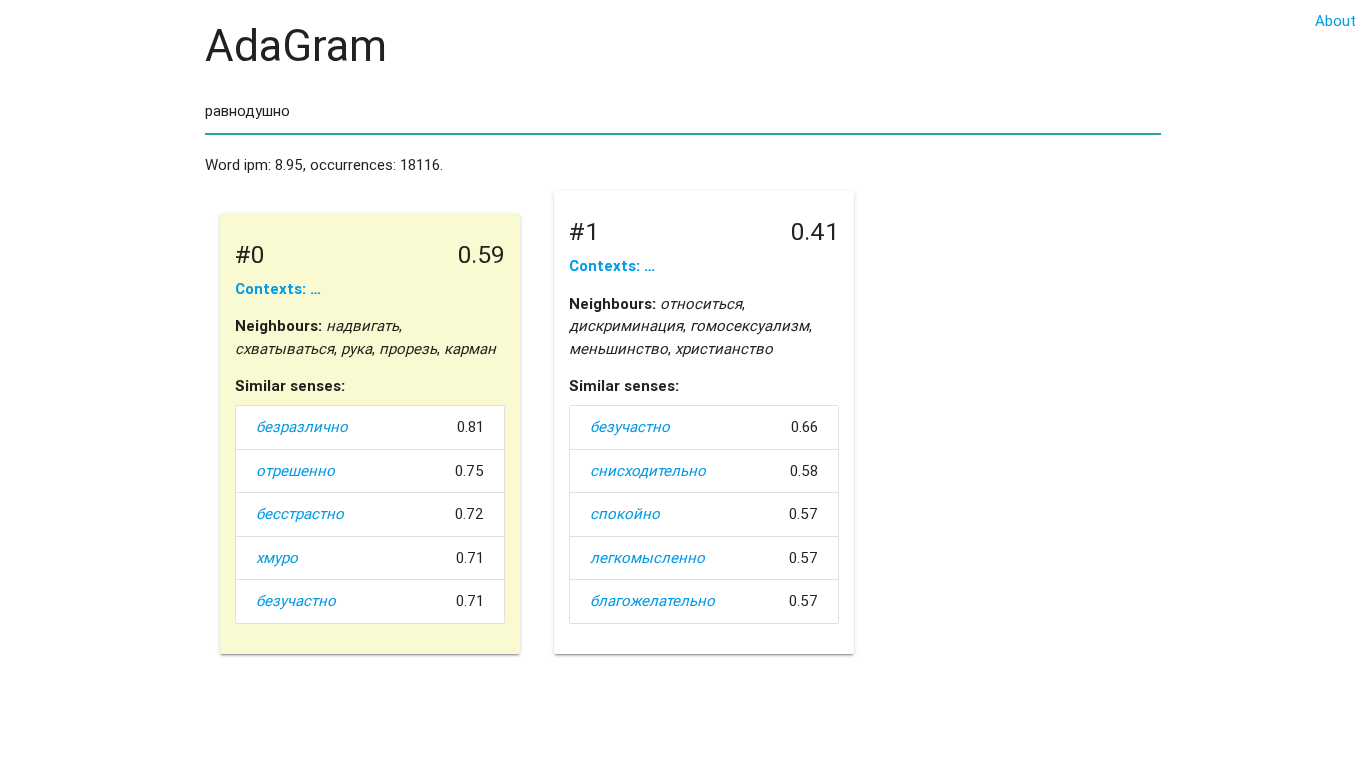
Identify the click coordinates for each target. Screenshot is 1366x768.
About (1335, 20)
